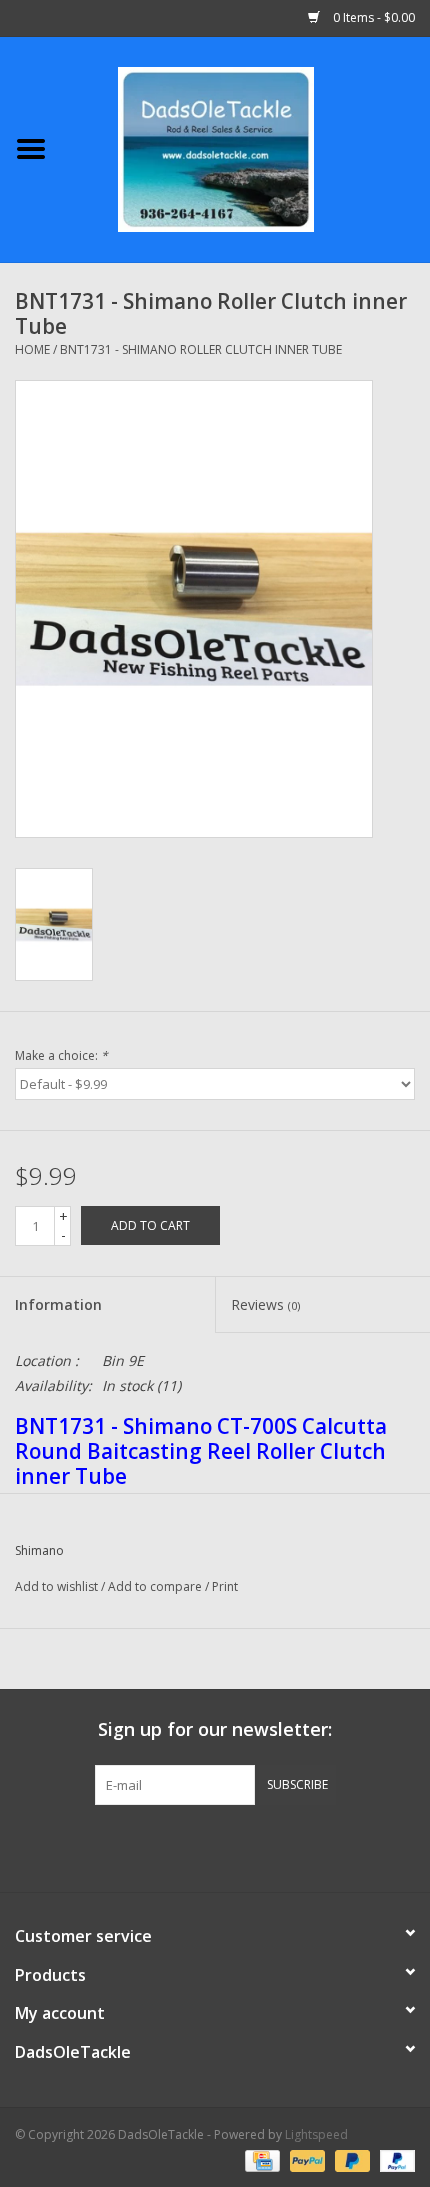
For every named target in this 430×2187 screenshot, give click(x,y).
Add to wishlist (56, 1586)
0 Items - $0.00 (372, 17)
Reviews (265, 1304)
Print (225, 1586)
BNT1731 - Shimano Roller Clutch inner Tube (201, 349)
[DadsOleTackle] (246, 147)
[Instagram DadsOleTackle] (323, 1846)
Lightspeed (316, 2134)
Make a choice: (61, 1055)
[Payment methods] (260, 2159)
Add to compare (156, 1586)
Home (32, 349)
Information (58, 1304)
